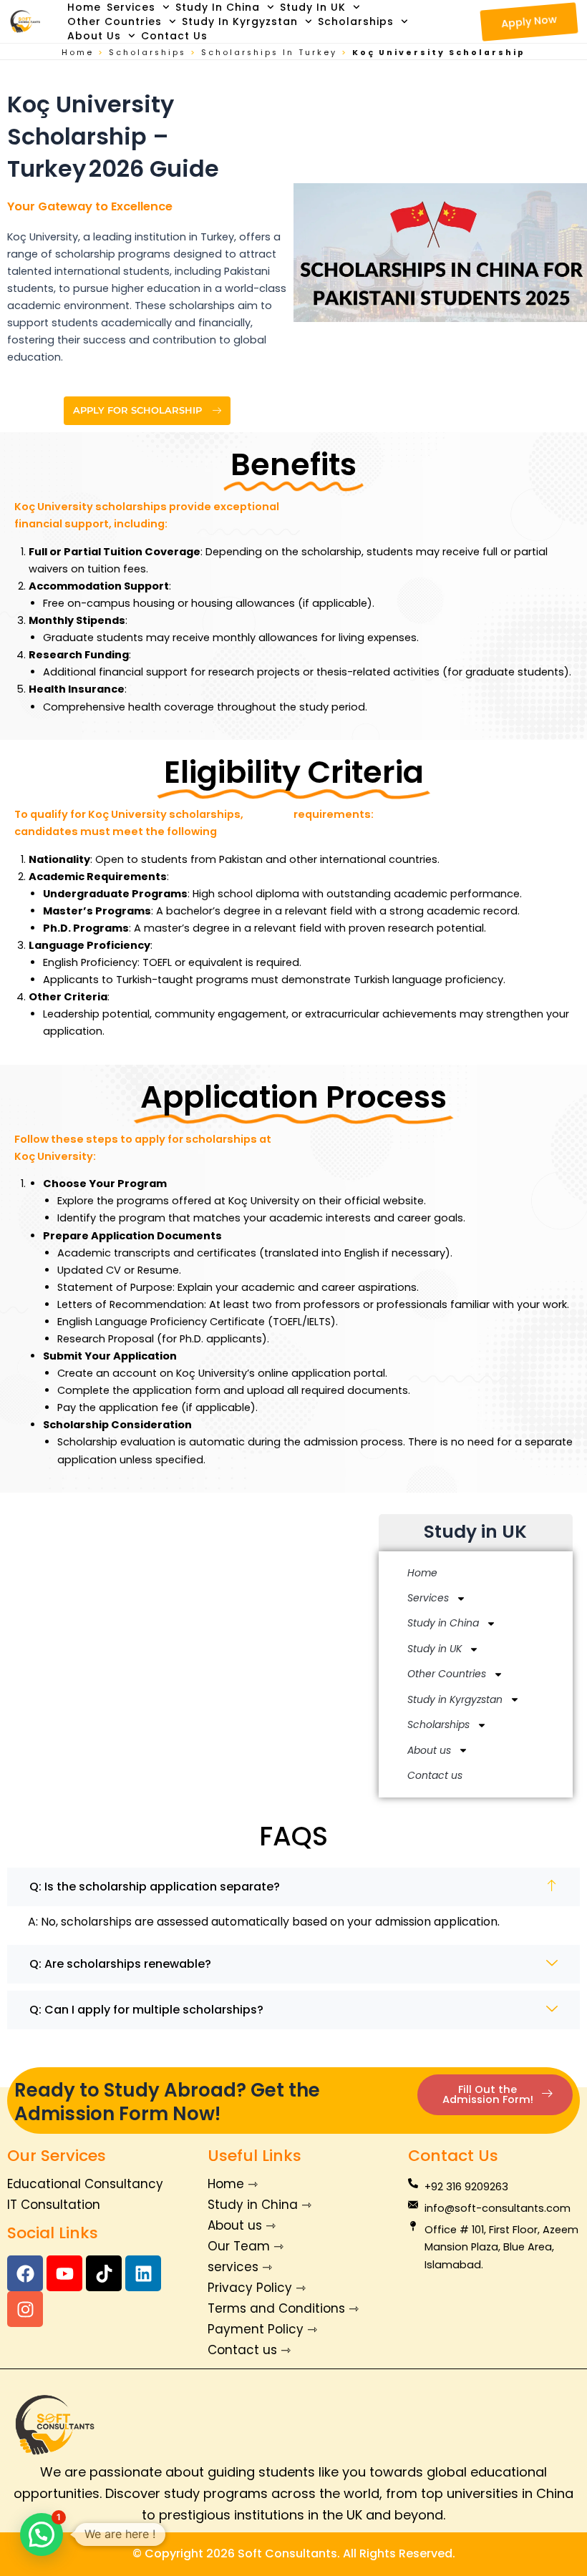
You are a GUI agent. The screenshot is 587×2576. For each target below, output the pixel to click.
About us (94, 36)
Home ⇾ (233, 2184)
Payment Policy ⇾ (262, 2329)
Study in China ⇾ (259, 2205)
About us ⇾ (242, 2225)
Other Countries (115, 21)
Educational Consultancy (85, 2184)
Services (131, 7)
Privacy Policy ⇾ (257, 2288)
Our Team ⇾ (246, 2246)
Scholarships (356, 21)
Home (84, 7)
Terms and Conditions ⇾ (283, 2308)
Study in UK (313, 7)
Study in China (218, 7)
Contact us (174, 36)
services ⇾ (240, 2267)
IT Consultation (54, 2205)
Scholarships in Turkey (269, 53)
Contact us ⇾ (249, 2350)
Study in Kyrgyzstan (240, 21)
